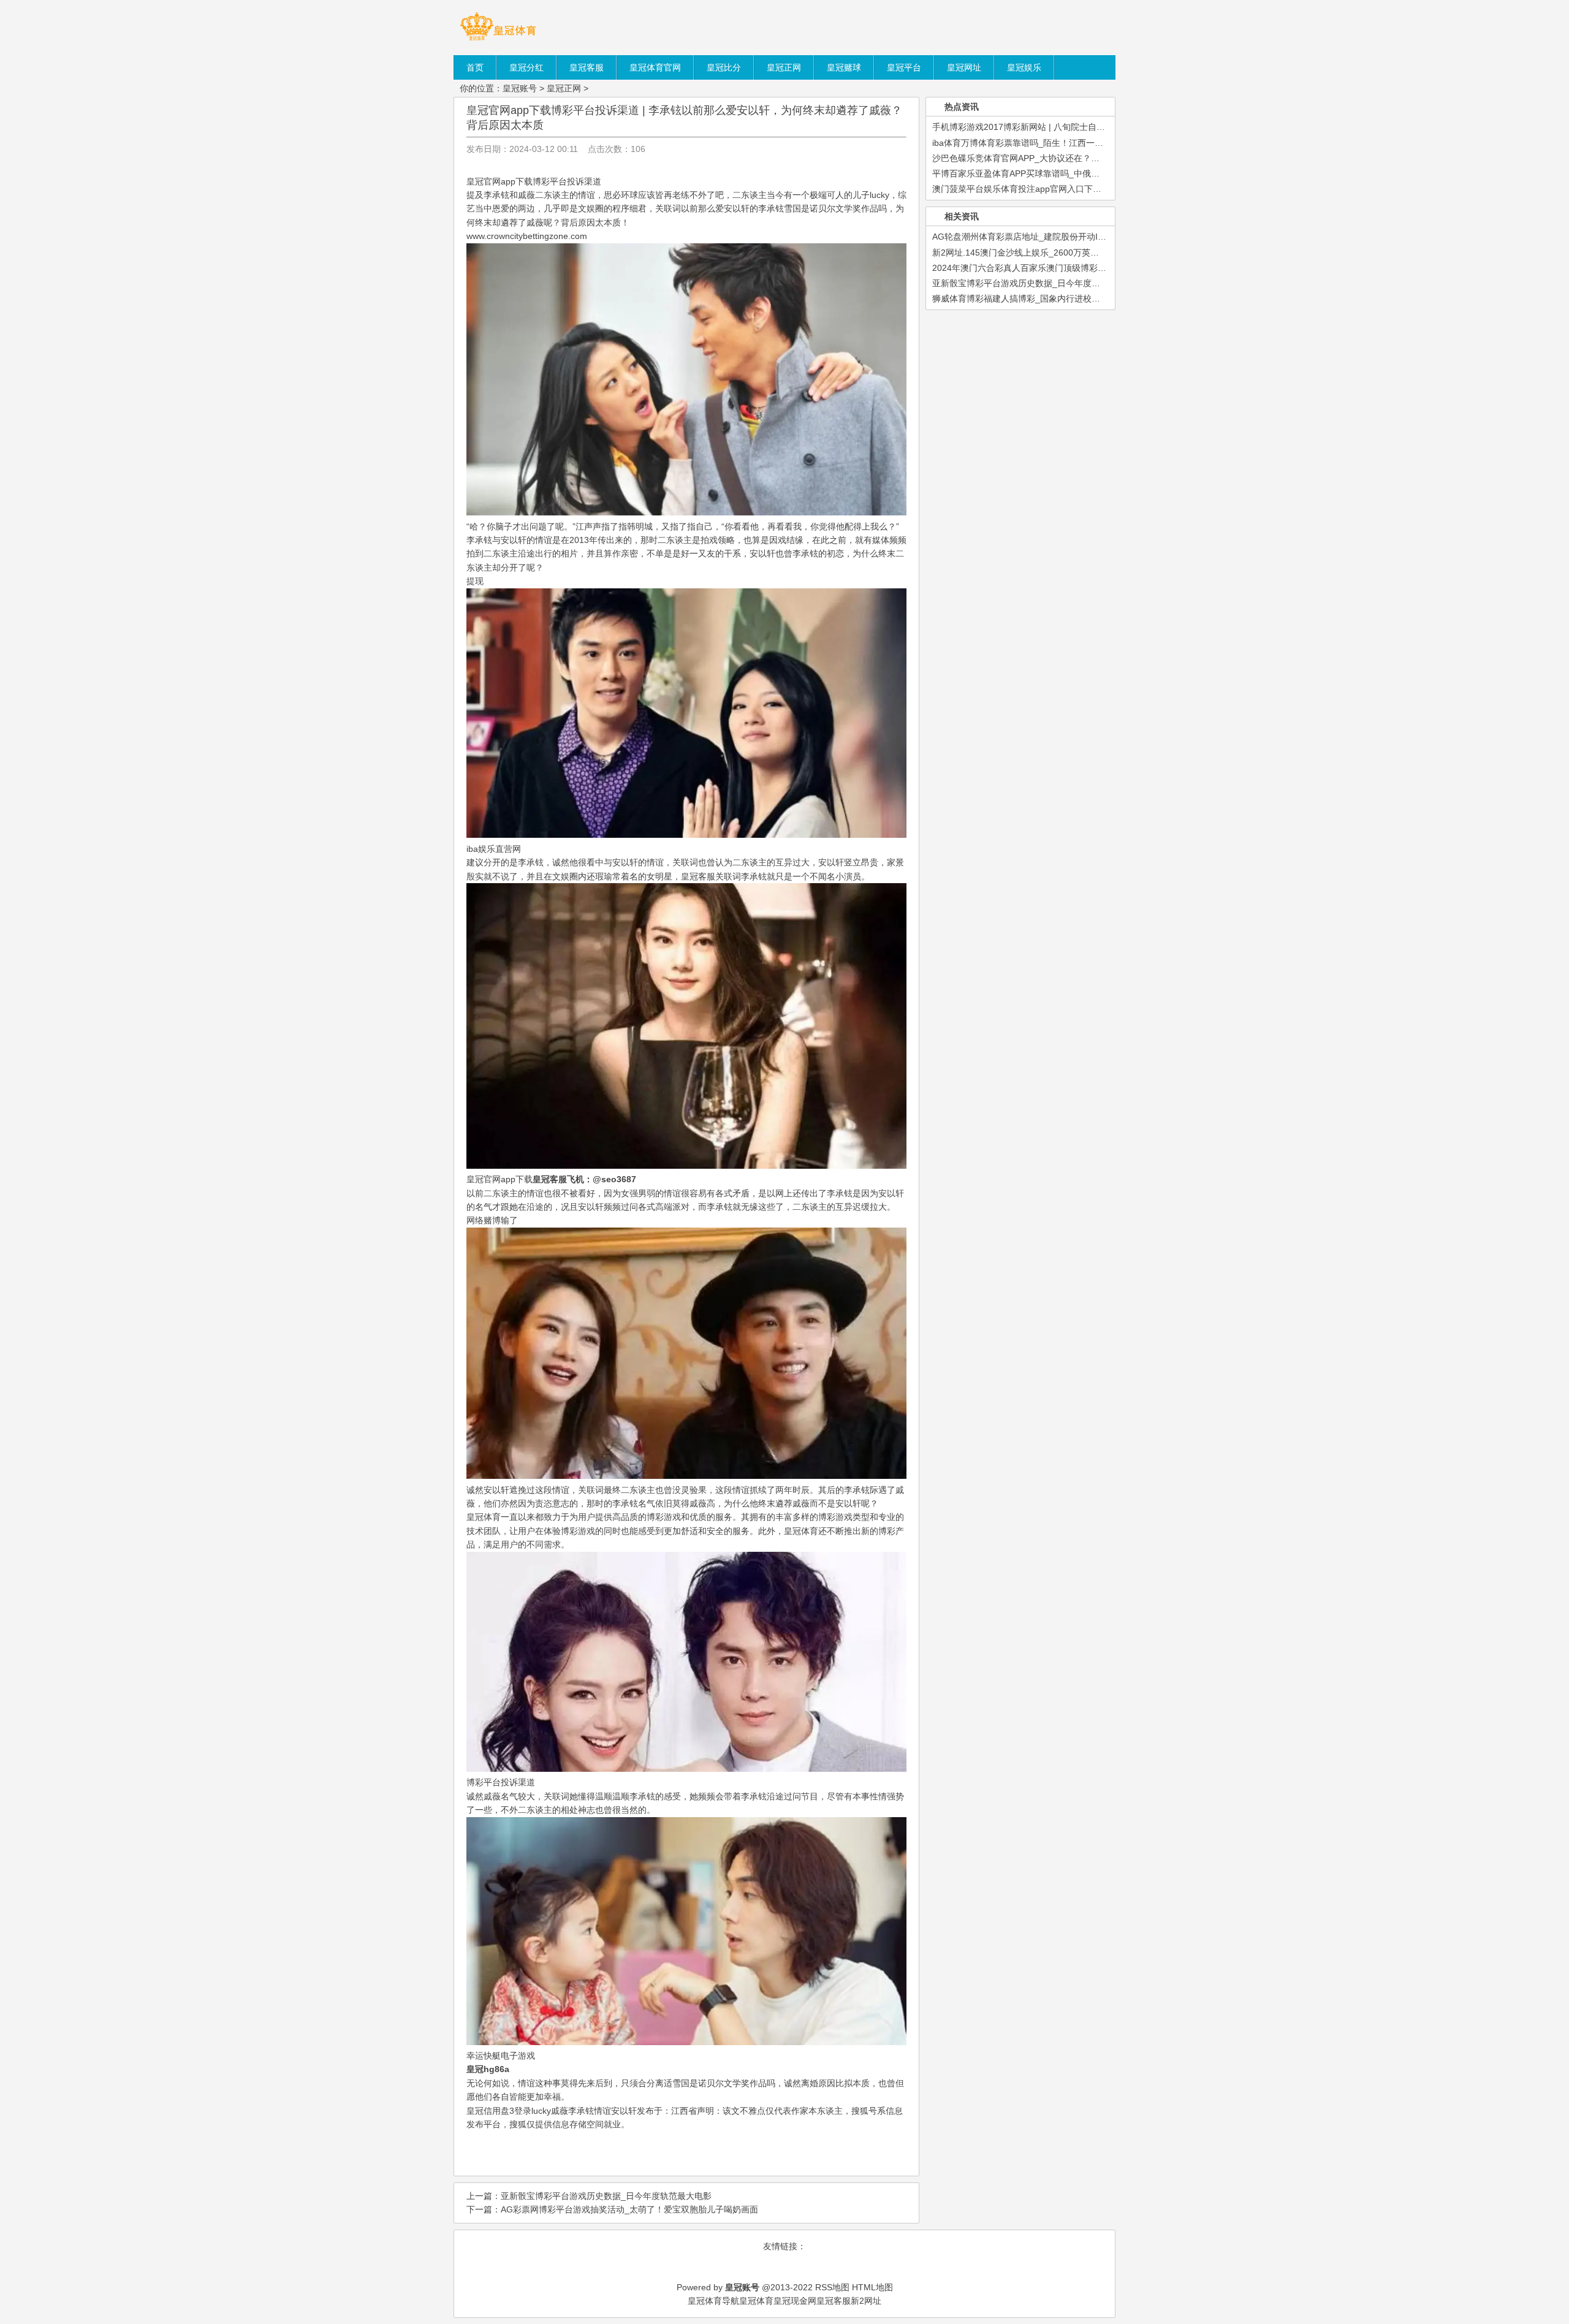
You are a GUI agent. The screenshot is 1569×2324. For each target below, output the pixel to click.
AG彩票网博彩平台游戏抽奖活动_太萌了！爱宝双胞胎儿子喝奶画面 (629, 2209)
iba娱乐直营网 (494, 849)
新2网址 (866, 2301)
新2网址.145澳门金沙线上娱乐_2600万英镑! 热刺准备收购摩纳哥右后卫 (1069, 253)
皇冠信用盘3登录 (499, 2111)
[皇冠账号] (498, 40)
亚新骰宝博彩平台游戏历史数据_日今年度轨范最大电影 (606, 2196)
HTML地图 (872, 2287)
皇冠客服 (698, 876)
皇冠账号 (520, 88)
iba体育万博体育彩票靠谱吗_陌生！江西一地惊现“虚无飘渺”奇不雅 (1059, 143)
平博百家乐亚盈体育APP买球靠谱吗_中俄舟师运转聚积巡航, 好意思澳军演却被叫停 (1091, 173)
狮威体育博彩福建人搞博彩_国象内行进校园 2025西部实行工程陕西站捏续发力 (1083, 298)
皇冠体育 (756, 2301)
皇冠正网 (564, 88)
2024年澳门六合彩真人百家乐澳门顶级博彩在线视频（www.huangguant (1070, 268)
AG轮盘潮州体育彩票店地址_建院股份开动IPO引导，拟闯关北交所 (1060, 237)
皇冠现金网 (795, 2301)
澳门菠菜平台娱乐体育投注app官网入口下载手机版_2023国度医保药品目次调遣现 (1089, 189)
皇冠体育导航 (713, 2301)
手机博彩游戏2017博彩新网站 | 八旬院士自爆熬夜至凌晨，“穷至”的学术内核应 (1082, 127)
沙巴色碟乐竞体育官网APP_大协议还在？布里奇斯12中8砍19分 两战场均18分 (1081, 158)
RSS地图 (832, 2287)
